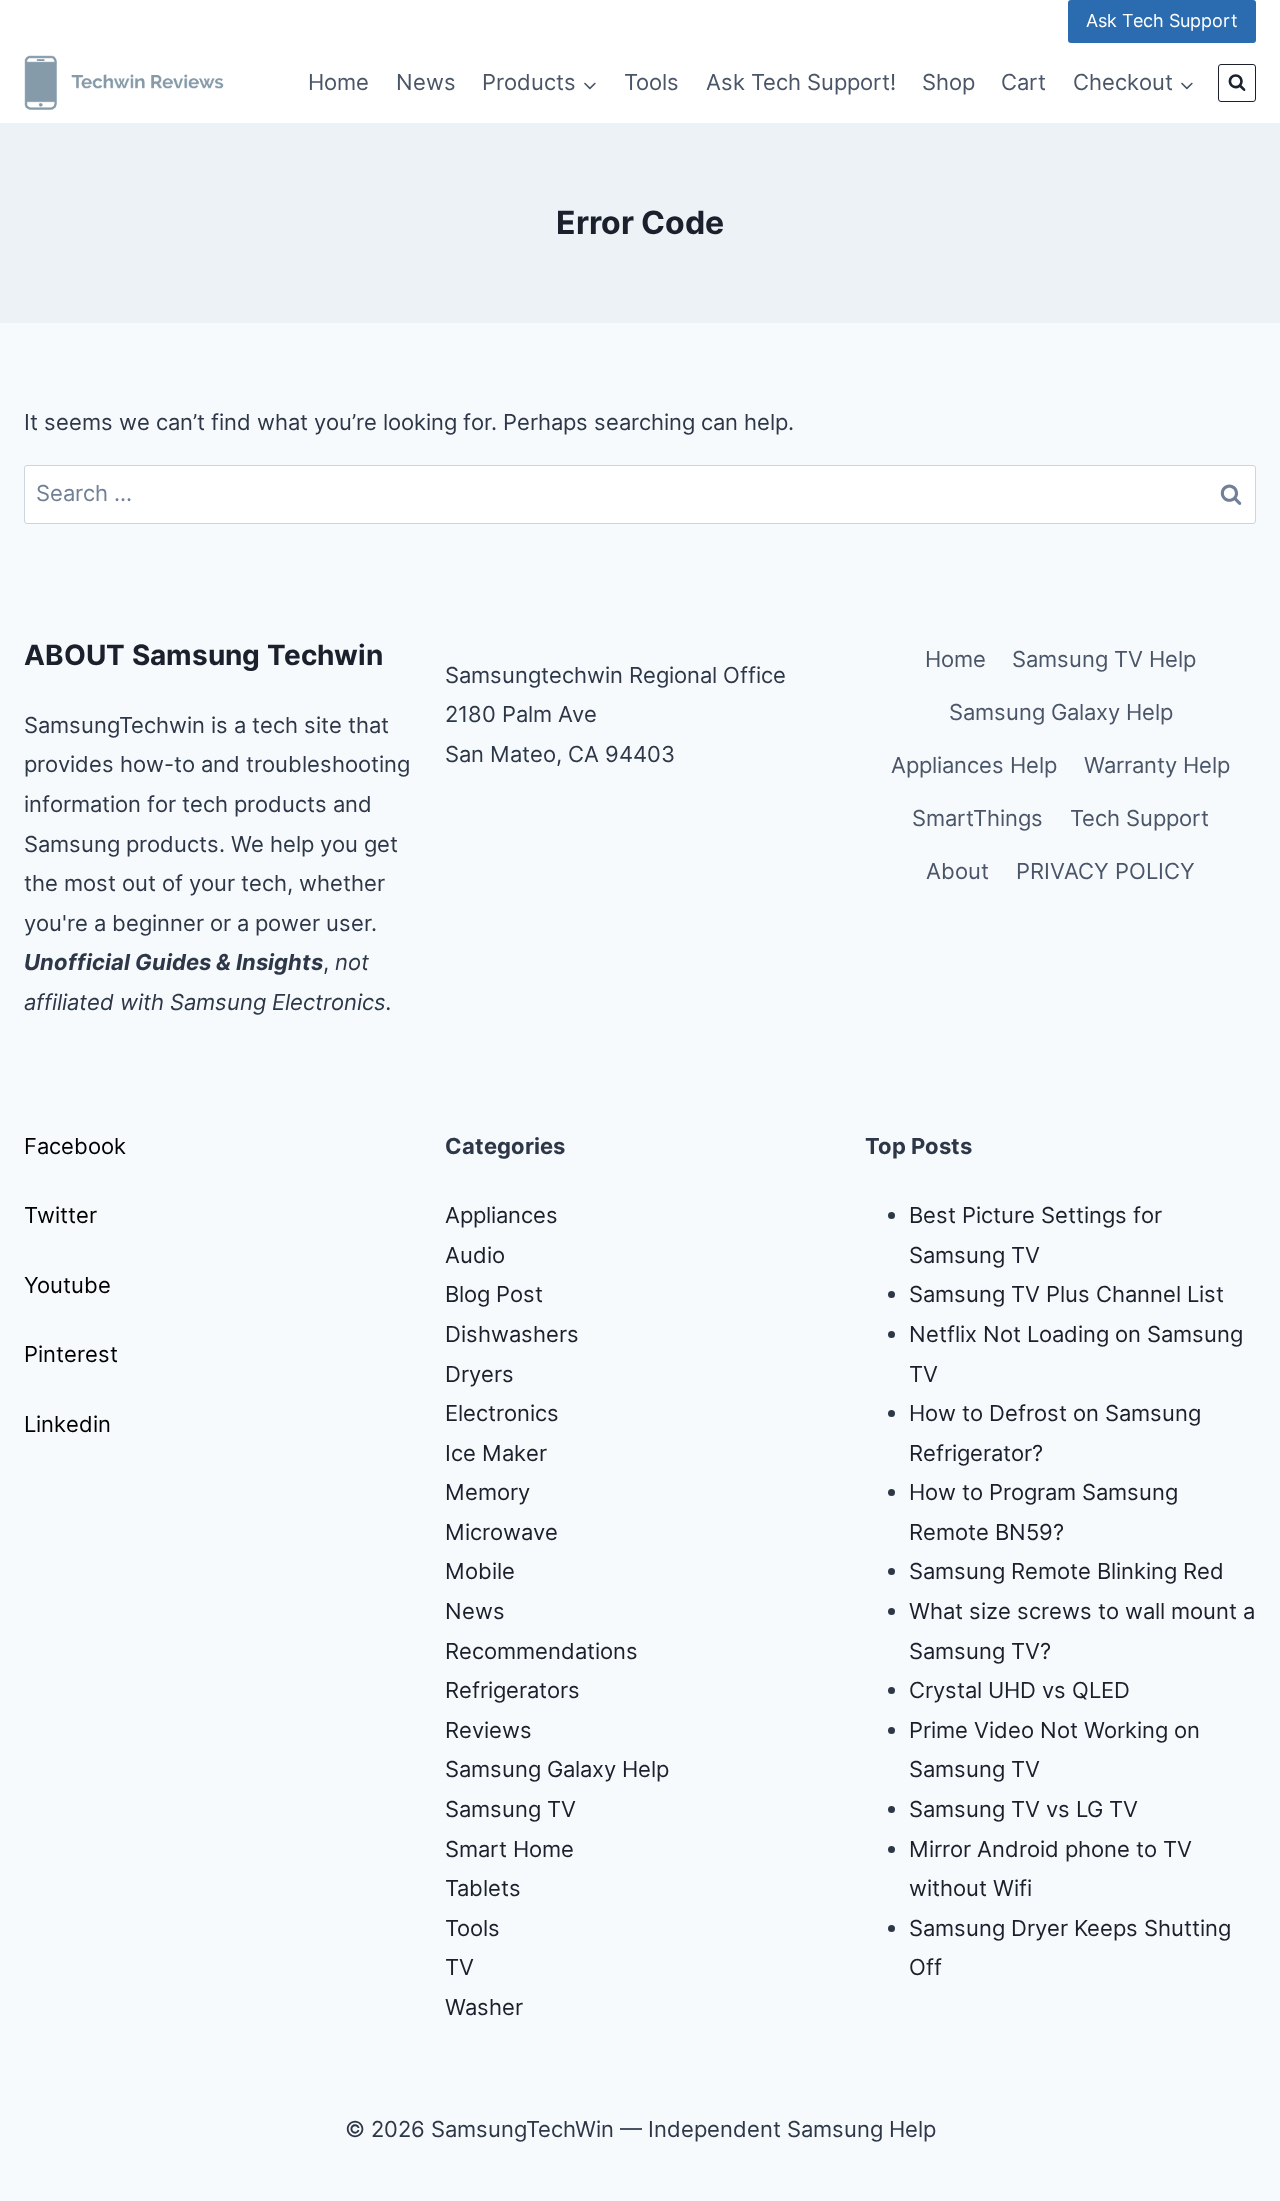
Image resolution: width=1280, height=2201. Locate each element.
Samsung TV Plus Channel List (1066, 1294)
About (957, 871)
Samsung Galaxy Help (1061, 712)
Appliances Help (974, 765)
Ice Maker (496, 1453)
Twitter (60, 1215)
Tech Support (1139, 818)
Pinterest (71, 1354)
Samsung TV (510, 1809)
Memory (487, 1492)
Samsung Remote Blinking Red (1066, 1571)
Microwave (501, 1532)
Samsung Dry (978, 1928)
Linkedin (67, 1424)
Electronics (502, 1413)
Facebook (75, 1146)
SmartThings (977, 818)
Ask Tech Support (1162, 20)
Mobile (480, 1571)
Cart (1023, 82)
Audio (475, 1255)
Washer (484, 2007)
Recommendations (541, 1651)
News (426, 82)
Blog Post (494, 1294)
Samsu (944, 1809)
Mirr (929, 1849)
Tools (651, 82)
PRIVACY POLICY (1105, 871)
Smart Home (509, 1849)
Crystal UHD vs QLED (1019, 1690)
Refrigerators (512, 1690)
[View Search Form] (1237, 83)
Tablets (483, 1888)
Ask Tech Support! (801, 82)
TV (459, 1967)
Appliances (501, 1215)
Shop (948, 82)
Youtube (67, 1285)
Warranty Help (1157, 765)
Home (338, 82)
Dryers (479, 1374)
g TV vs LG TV (1065, 1809)
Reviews (488, 1730)
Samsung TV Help (1104, 659)
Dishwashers (512, 1334)
